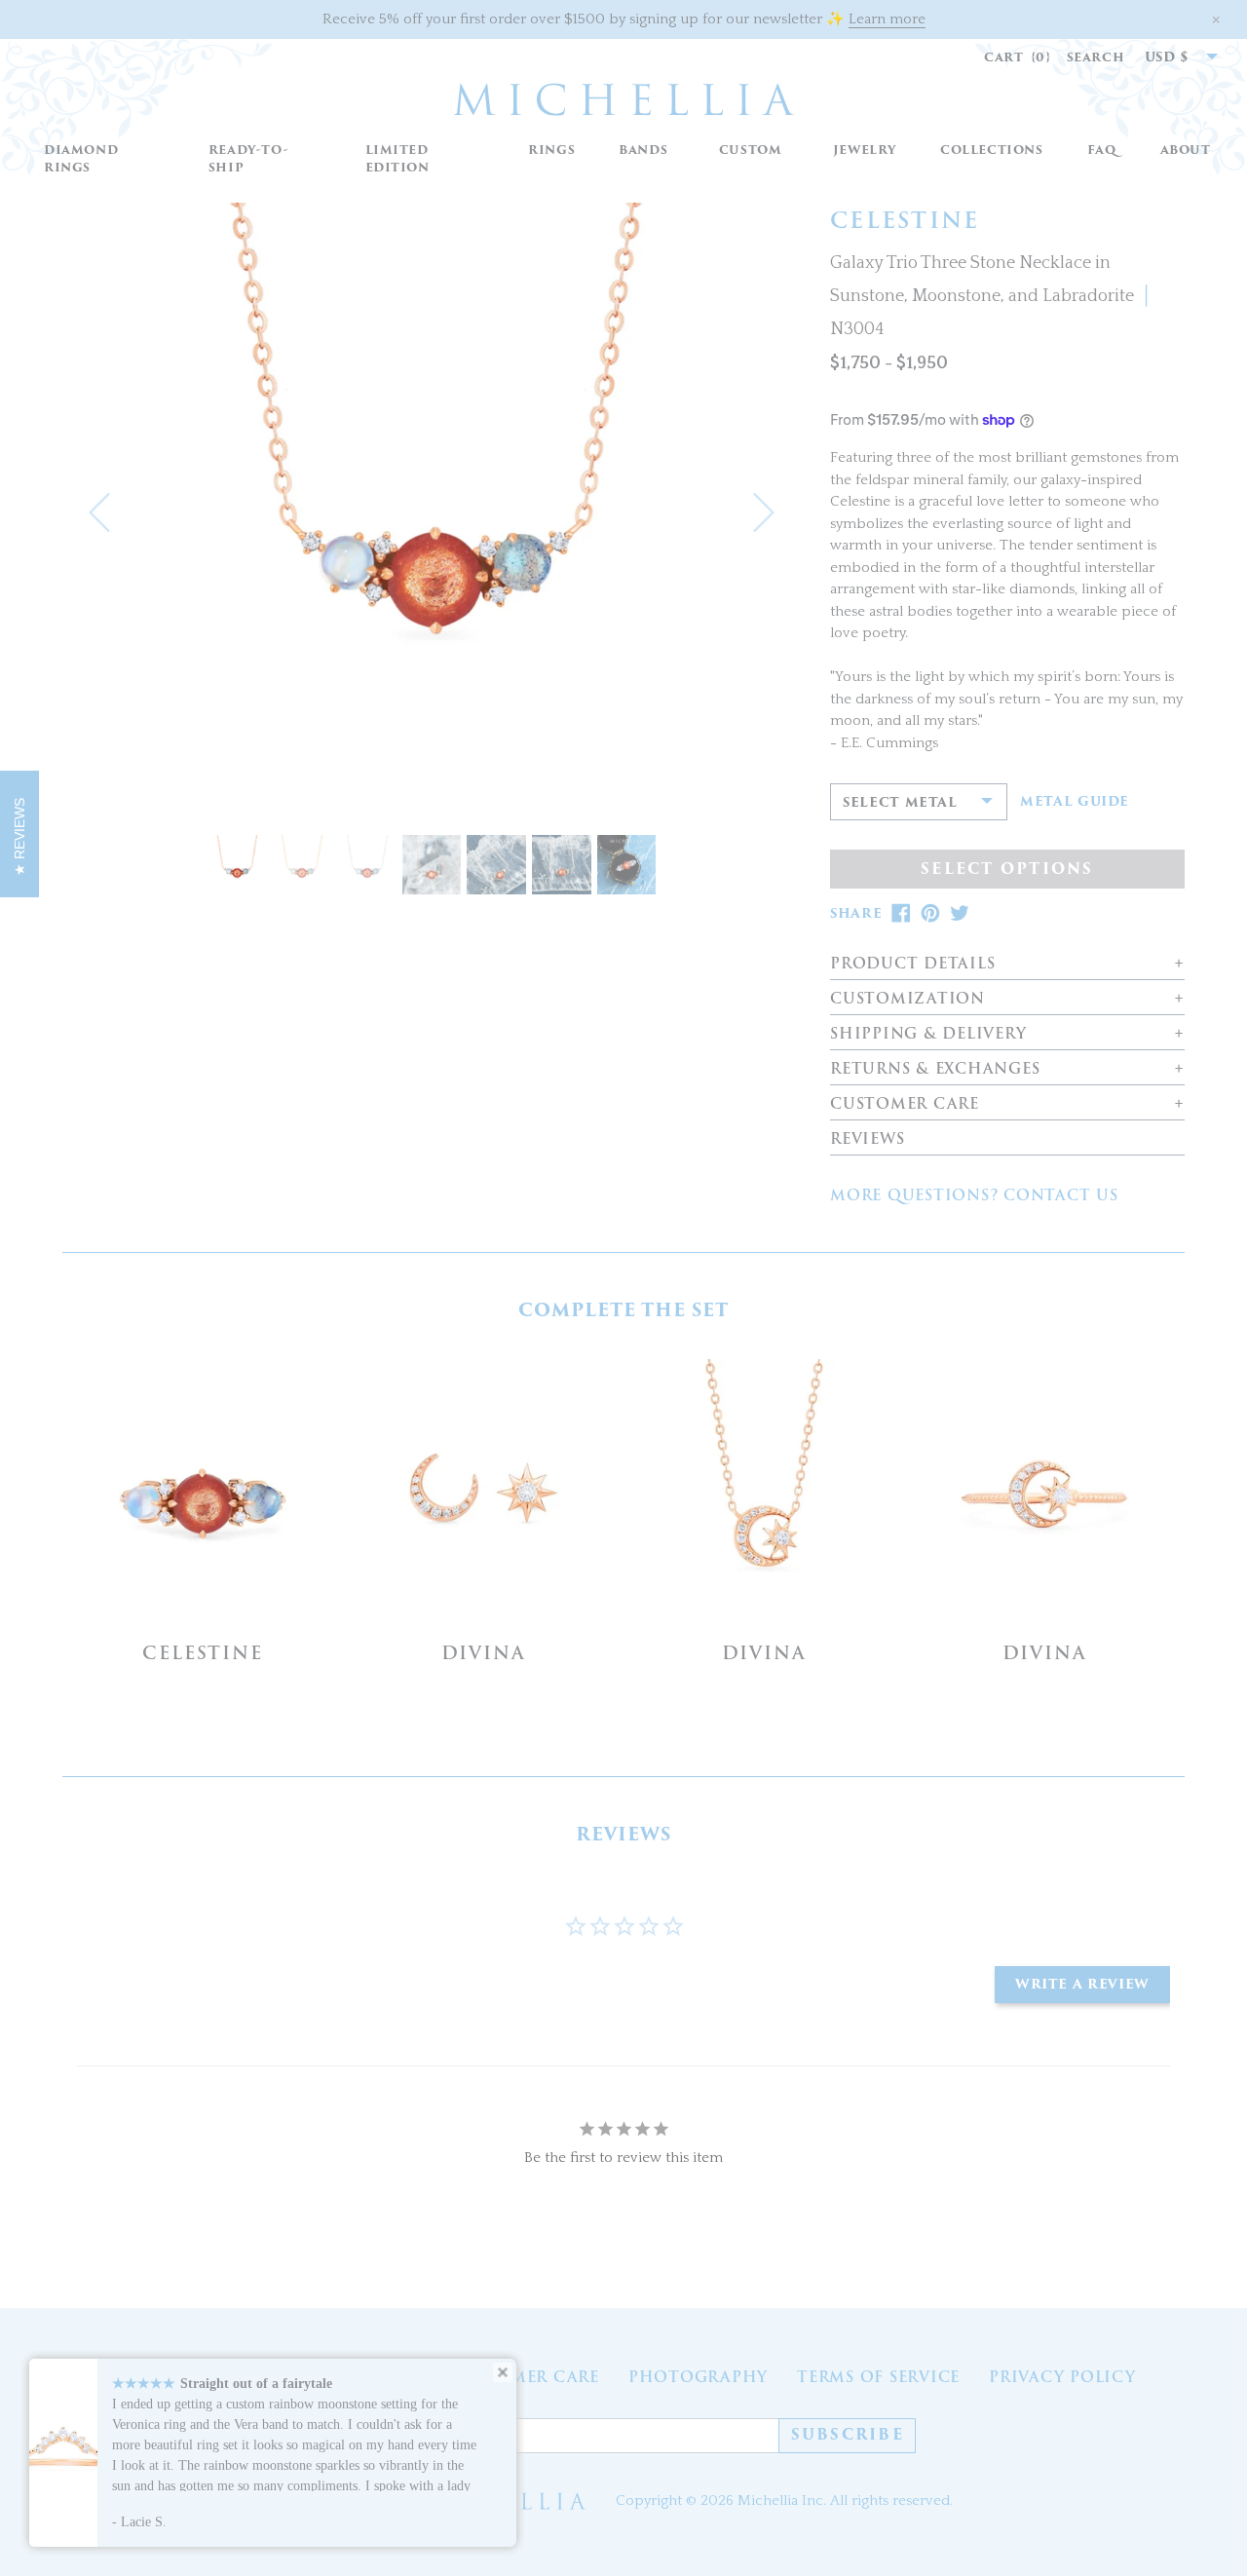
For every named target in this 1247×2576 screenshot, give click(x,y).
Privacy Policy (1062, 2377)
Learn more (887, 19)
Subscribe (848, 2435)
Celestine (202, 1653)
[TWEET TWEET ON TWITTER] (960, 913)
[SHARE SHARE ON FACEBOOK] (901, 913)
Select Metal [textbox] (900, 802)
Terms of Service (878, 2377)
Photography (698, 2377)
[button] (552, 151)
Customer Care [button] (905, 1104)
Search (1096, 57)
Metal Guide (1075, 802)
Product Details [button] (912, 964)
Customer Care (525, 2377)
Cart (1018, 57)
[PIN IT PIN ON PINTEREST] (930, 913)
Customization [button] (907, 999)
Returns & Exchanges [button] (935, 1069)
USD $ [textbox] (1167, 57)
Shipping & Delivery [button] (928, 1034)
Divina (484, 1653)
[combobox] (1171, 57)
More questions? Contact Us (974, 1195)
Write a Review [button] (1082, 1984)
